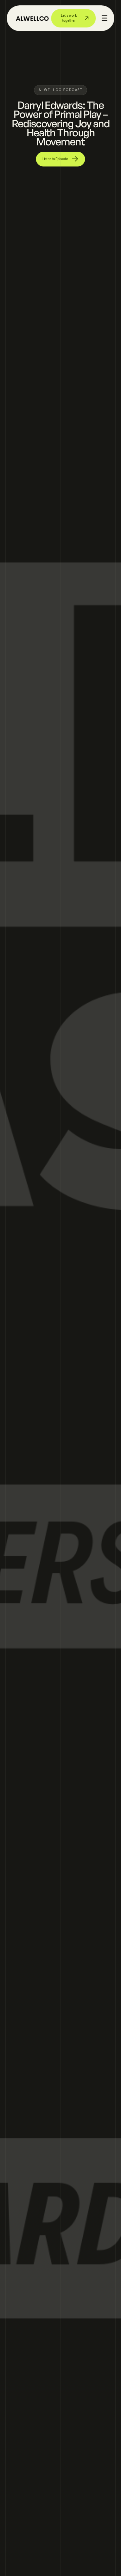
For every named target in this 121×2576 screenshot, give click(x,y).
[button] (105, 18)
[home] (32, 18)
